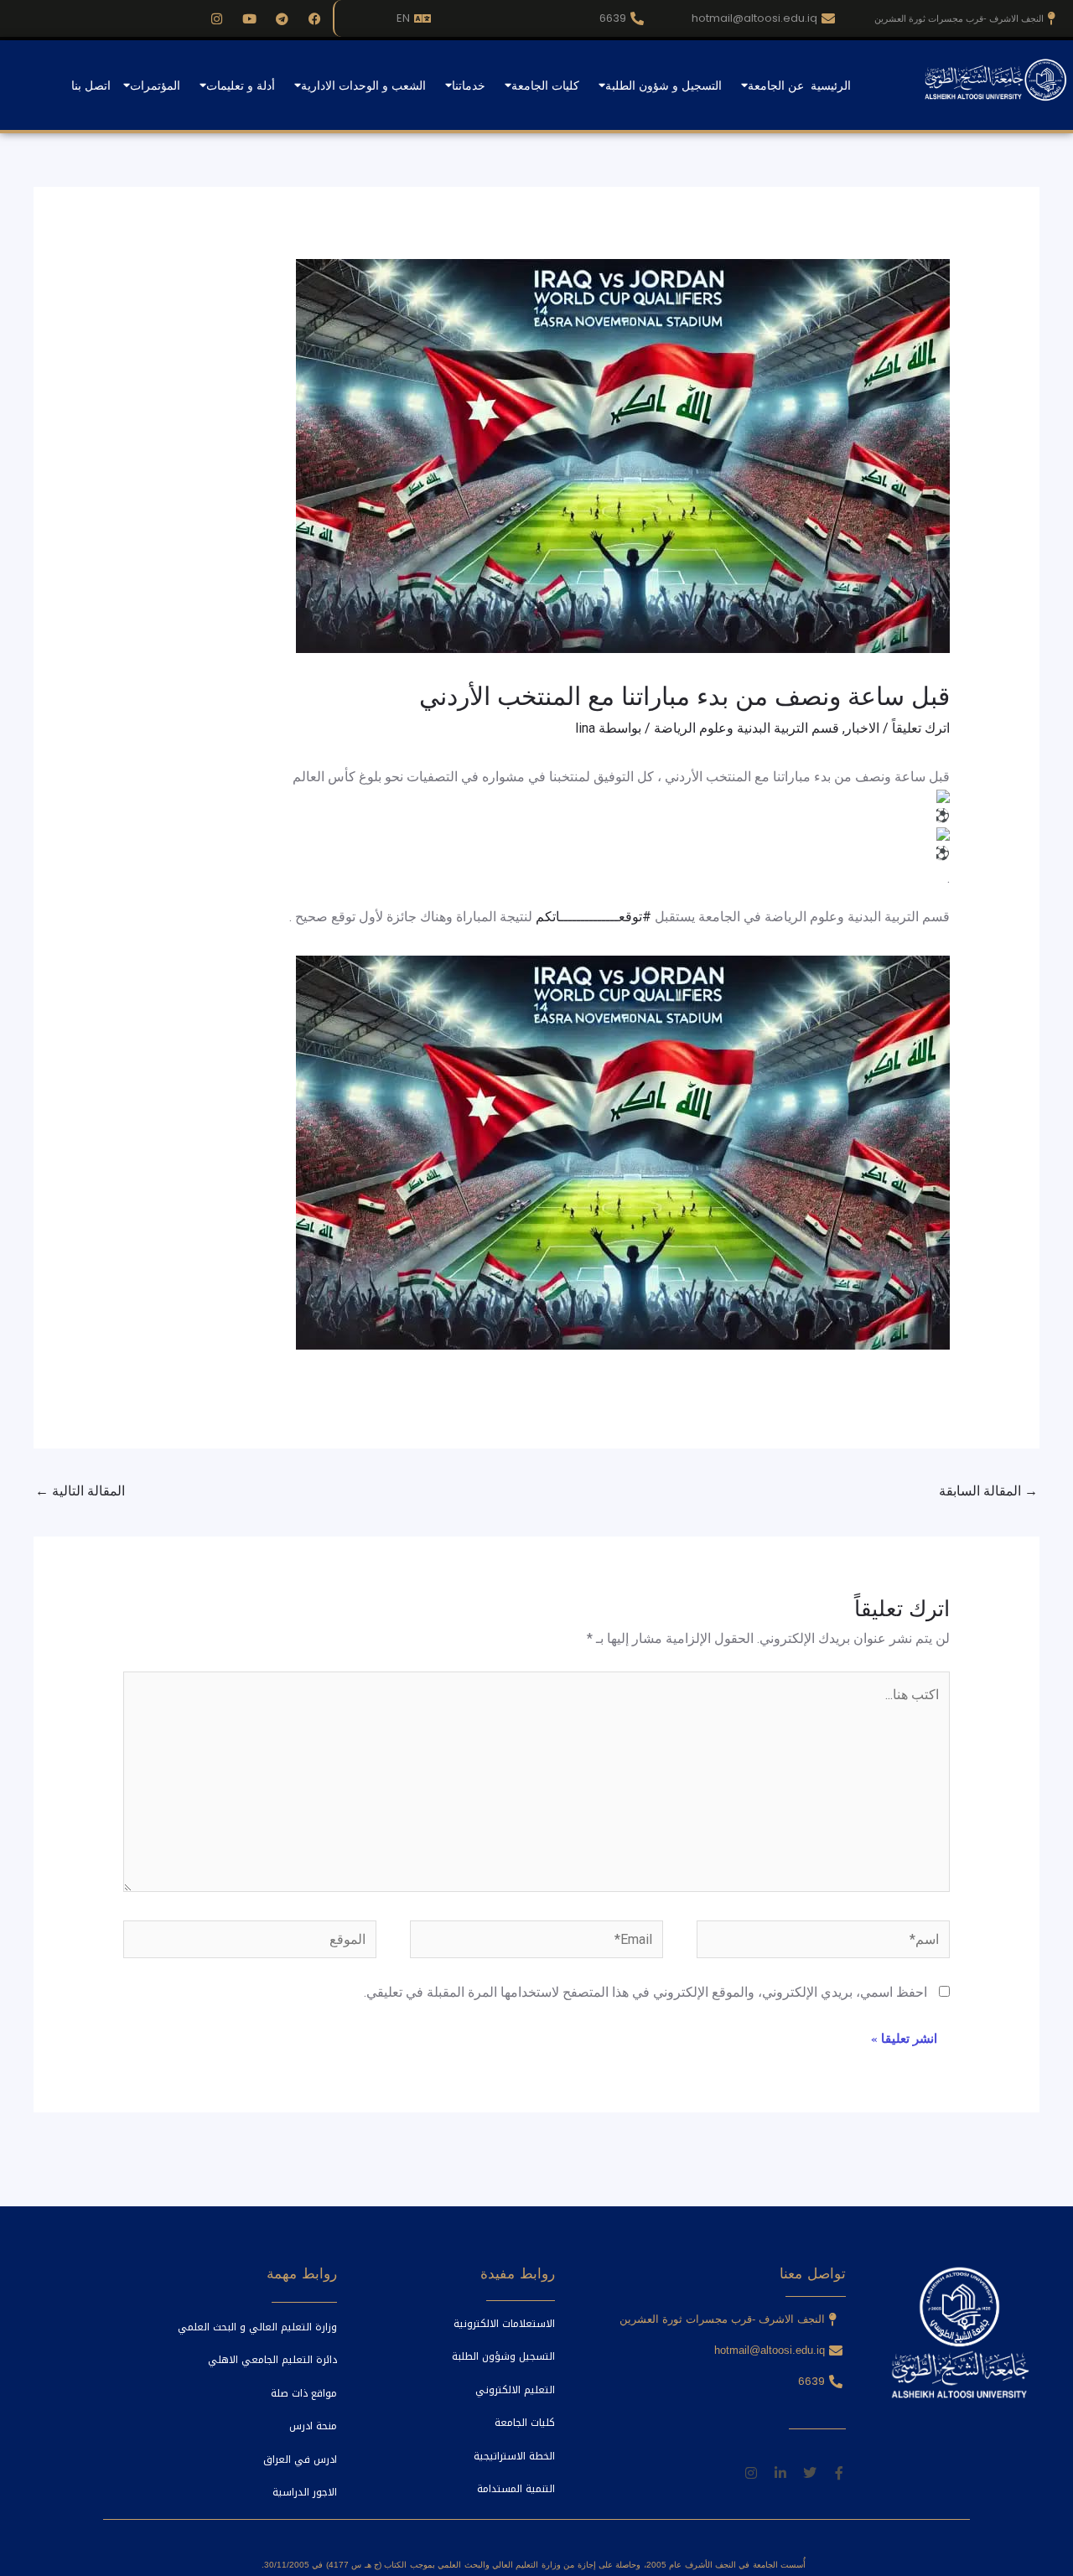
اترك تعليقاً (921, 728)
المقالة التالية (80, 1491)
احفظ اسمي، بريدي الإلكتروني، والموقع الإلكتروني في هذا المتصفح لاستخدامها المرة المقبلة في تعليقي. (645, 1992)
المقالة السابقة (988, 1491)
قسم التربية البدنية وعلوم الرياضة (746, 728)
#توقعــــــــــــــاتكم (594, 917)
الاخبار (862, 728)
